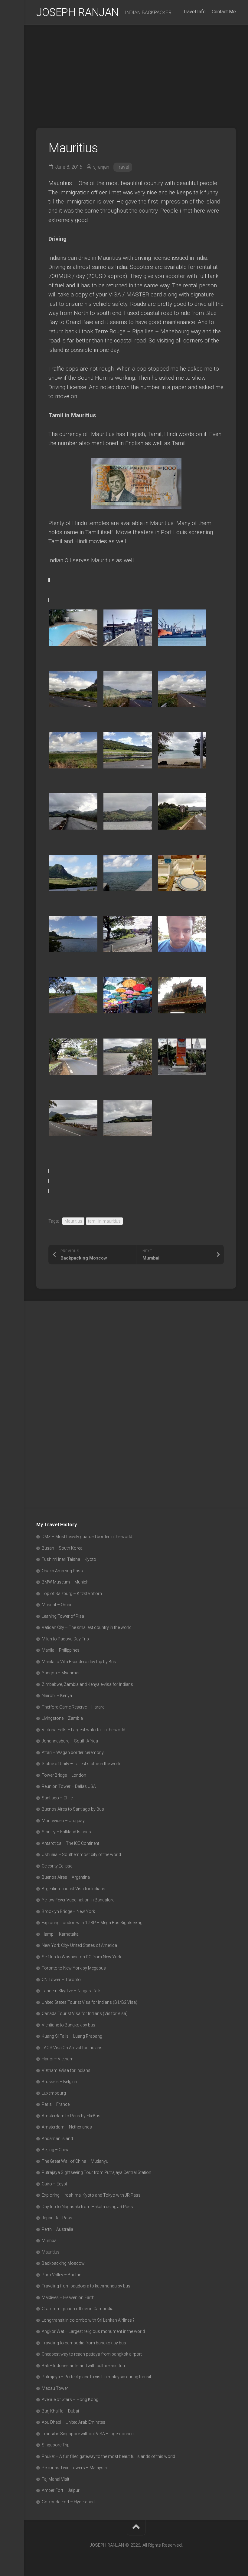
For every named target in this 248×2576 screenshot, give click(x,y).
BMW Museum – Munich (65, 1582)
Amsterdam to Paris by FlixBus (71, 2116)
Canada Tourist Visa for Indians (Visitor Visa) (85, 2013)
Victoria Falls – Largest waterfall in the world (83, 1730)
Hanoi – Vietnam (58, 2059)
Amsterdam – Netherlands (67, 2127)
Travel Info (194, 12)
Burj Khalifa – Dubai (60, 2411)
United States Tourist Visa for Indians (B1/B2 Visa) (90, 2002)
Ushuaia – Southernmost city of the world (81, 1854)
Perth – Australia (57, 2229)
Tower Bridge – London (64, 1775)
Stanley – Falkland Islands (66, 1832)
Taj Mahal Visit (55, 2479)
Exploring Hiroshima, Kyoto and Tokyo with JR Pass (91, 2195)
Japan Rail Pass (57, 2218)
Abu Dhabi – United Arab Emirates (73, 2422)
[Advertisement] (136, 70)
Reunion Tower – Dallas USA (69, 1786)
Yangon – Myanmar (61, 1673)
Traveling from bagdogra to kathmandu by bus (86, 2286)
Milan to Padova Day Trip (65, 1639)
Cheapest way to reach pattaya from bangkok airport (92, 2354)
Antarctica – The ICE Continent (70, 1843)
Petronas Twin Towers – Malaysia (74, 2468)
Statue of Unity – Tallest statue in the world (82, 1764)
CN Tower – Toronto (61, 1980)
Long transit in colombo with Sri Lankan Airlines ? (88, 2320)
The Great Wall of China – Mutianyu (75, 2161)
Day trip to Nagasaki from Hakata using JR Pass (87, 2207)
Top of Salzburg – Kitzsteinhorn (72, 1593)
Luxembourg (54, 2093)
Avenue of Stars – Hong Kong (70, 2399)
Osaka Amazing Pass (62, 1571)
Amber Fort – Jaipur (61, 2490)
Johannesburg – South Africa (70, 1741)
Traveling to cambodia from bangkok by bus (84, 2343)
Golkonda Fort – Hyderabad (68, 2502)
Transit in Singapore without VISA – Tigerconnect (88, 2434)
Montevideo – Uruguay (63, 1821)
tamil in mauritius (104, 1221)
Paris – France (56, 2104)
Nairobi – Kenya (57, 1696)
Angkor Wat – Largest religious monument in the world (93, 2331)
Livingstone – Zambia (62, 1718)
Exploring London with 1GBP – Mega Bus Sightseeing (92, 1923)
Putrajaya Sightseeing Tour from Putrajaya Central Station (96, 2172)
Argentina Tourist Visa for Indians (73, 1889)
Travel (123, 167)
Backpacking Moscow (63, 2263)
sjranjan (101, 167)
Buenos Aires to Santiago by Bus (73, 1809)
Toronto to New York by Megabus (74, 1968)
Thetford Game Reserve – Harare (73, 1707)
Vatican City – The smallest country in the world (87, 1627)
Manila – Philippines (61, 1650)
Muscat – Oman (57, 1605)
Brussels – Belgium (60, 2082)
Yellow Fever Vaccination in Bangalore (78, 1900)
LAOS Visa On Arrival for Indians (72, 2048)
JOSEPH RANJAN (78, 12)
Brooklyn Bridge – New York (68, 1911)
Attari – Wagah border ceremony (73, 1752)
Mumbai (50, 2241)
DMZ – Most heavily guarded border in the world (87, 1537)
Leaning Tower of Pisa (63, 1616)
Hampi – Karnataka (60, 1934)
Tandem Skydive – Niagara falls (72, 1991)
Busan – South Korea (62, 1548)
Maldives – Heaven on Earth (68, 2297)
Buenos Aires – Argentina (66, 1877)
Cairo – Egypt (54, 2184)
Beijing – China (56, 2150)
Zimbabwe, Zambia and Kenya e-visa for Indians (87, 1684)
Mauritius (73, 1221)
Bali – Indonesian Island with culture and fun (83, 2366)
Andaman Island (57, 2138)
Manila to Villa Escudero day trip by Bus (79, 1662)
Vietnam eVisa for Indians (66, 2070)
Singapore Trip (56, 2445)
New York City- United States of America (79, 1945)
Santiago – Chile (57, 1798)
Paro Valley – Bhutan (62, 2275)
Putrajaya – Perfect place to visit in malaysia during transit (96, 2377)
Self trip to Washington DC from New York (82, 1957)
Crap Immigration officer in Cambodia (78, 2309)
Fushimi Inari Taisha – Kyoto (69, 1559)
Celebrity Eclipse (57, 1866)
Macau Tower (55, 2388)
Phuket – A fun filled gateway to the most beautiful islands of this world (108, 2456)
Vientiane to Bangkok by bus (69, 2025)
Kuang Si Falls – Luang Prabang (72, 2036)
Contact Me (224, 12)
